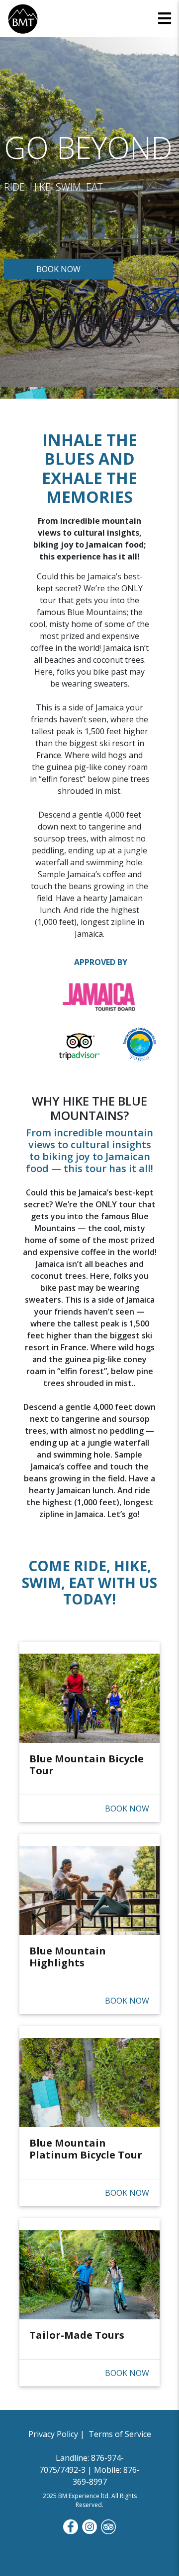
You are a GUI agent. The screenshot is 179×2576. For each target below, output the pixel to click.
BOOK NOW (58, 269)
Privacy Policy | (57, 2434)
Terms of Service (119, 2434)
